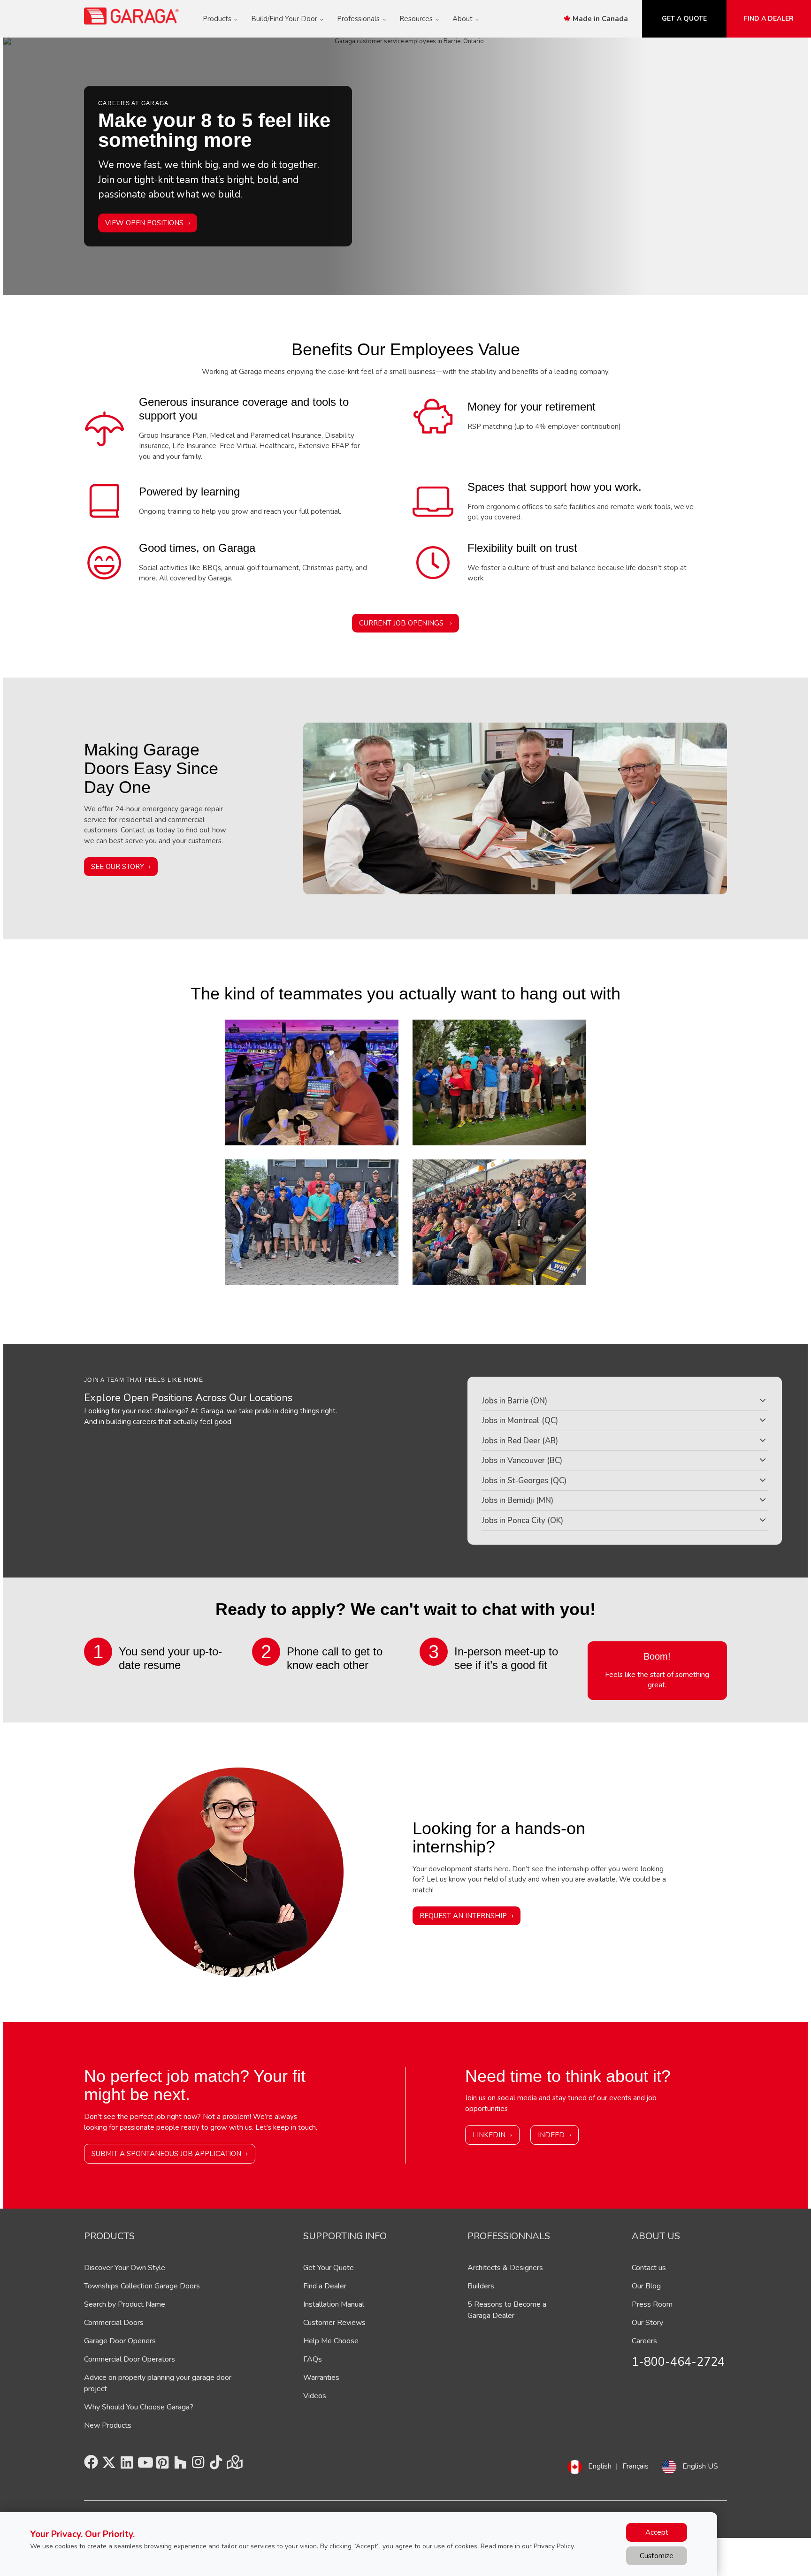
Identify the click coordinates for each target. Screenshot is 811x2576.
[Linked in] (127, 2465)
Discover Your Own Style (125, 2268)
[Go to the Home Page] (132, 16)
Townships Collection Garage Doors (142, 2286)
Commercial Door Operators (130, 2359)
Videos (315, 2396)
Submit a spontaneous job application (166, 2154)
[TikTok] (216, 2465)
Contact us (649, 2268)
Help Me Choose (331, 2341)
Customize (657, 2556)
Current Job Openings (402, 623)
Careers (644, 2341)
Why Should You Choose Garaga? (139, 2407)
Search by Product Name (125, 2304)
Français (635, 2466)
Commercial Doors (114, 2323)
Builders (481, 2286)
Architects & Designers (505, 2268)
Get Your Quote (329, 2268)
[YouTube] (145, 2465)
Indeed (551, 2135)
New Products (108, 2425)
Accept (657, 2532)
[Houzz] (180, 2465)
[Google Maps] (234, 2465)
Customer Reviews (334, 2323)
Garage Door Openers (120, 2341)
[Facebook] (91, 2465)
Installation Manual (334, 2304)
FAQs (313, 2359)
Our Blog (646, 2286)
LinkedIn (489, 2135)
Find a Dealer (325, 2286)
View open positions (144, 223)
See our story (118, 867)
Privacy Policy (554, 2546)
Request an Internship (463, 1916)
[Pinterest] (162, 2465)
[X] (109, 2465)
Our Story (647, 2323)
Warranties (321, 2378)
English (600, 2466)
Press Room (652, 2304)
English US (700, 2466)
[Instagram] (198, 2465)
